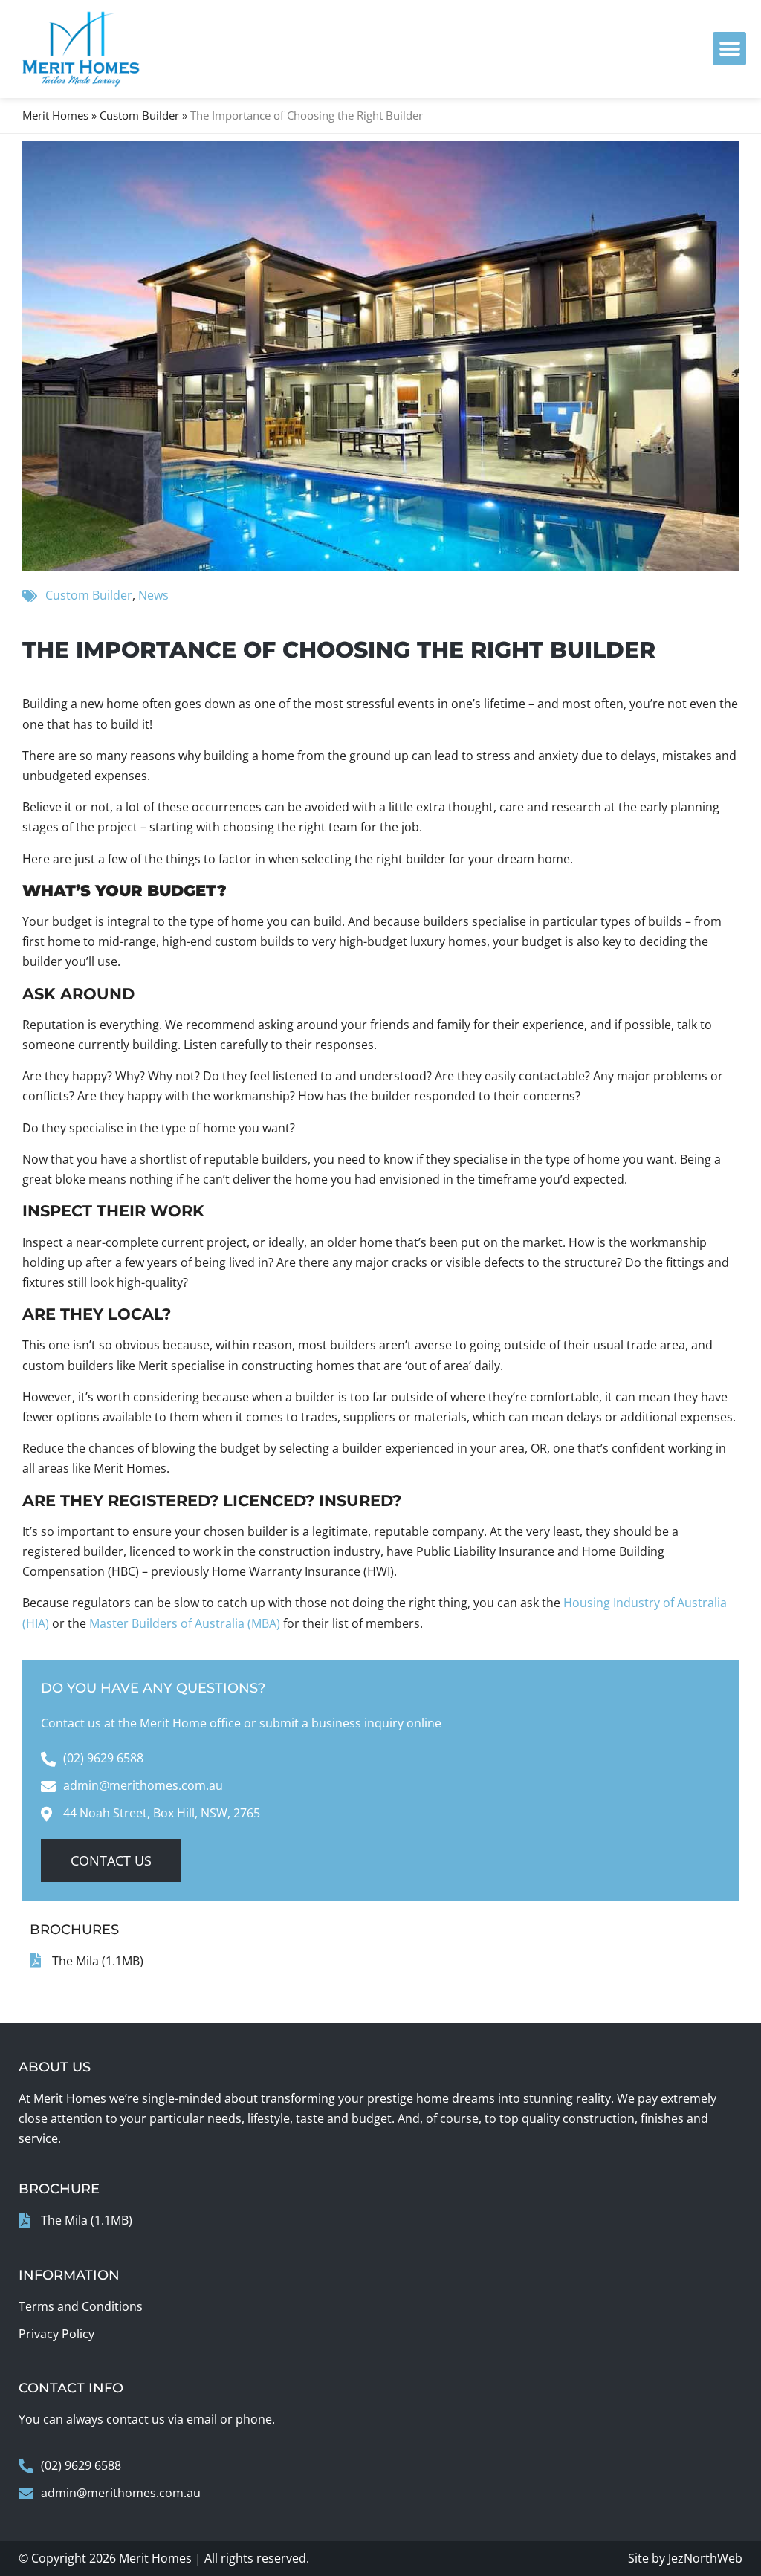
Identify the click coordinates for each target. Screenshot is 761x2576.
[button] (729, 49)
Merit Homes (55, 115)
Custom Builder (139, 115)
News (153, 595)
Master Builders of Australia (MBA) (185, 1623)
